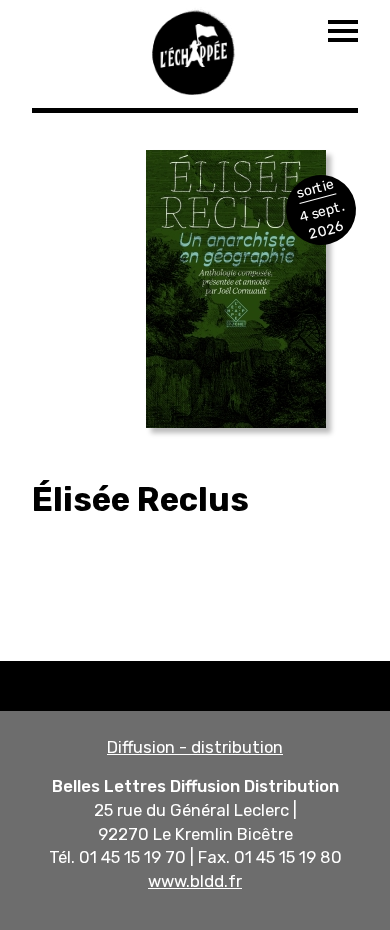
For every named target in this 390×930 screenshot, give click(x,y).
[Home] (195, 50)
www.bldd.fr (195, 881)
